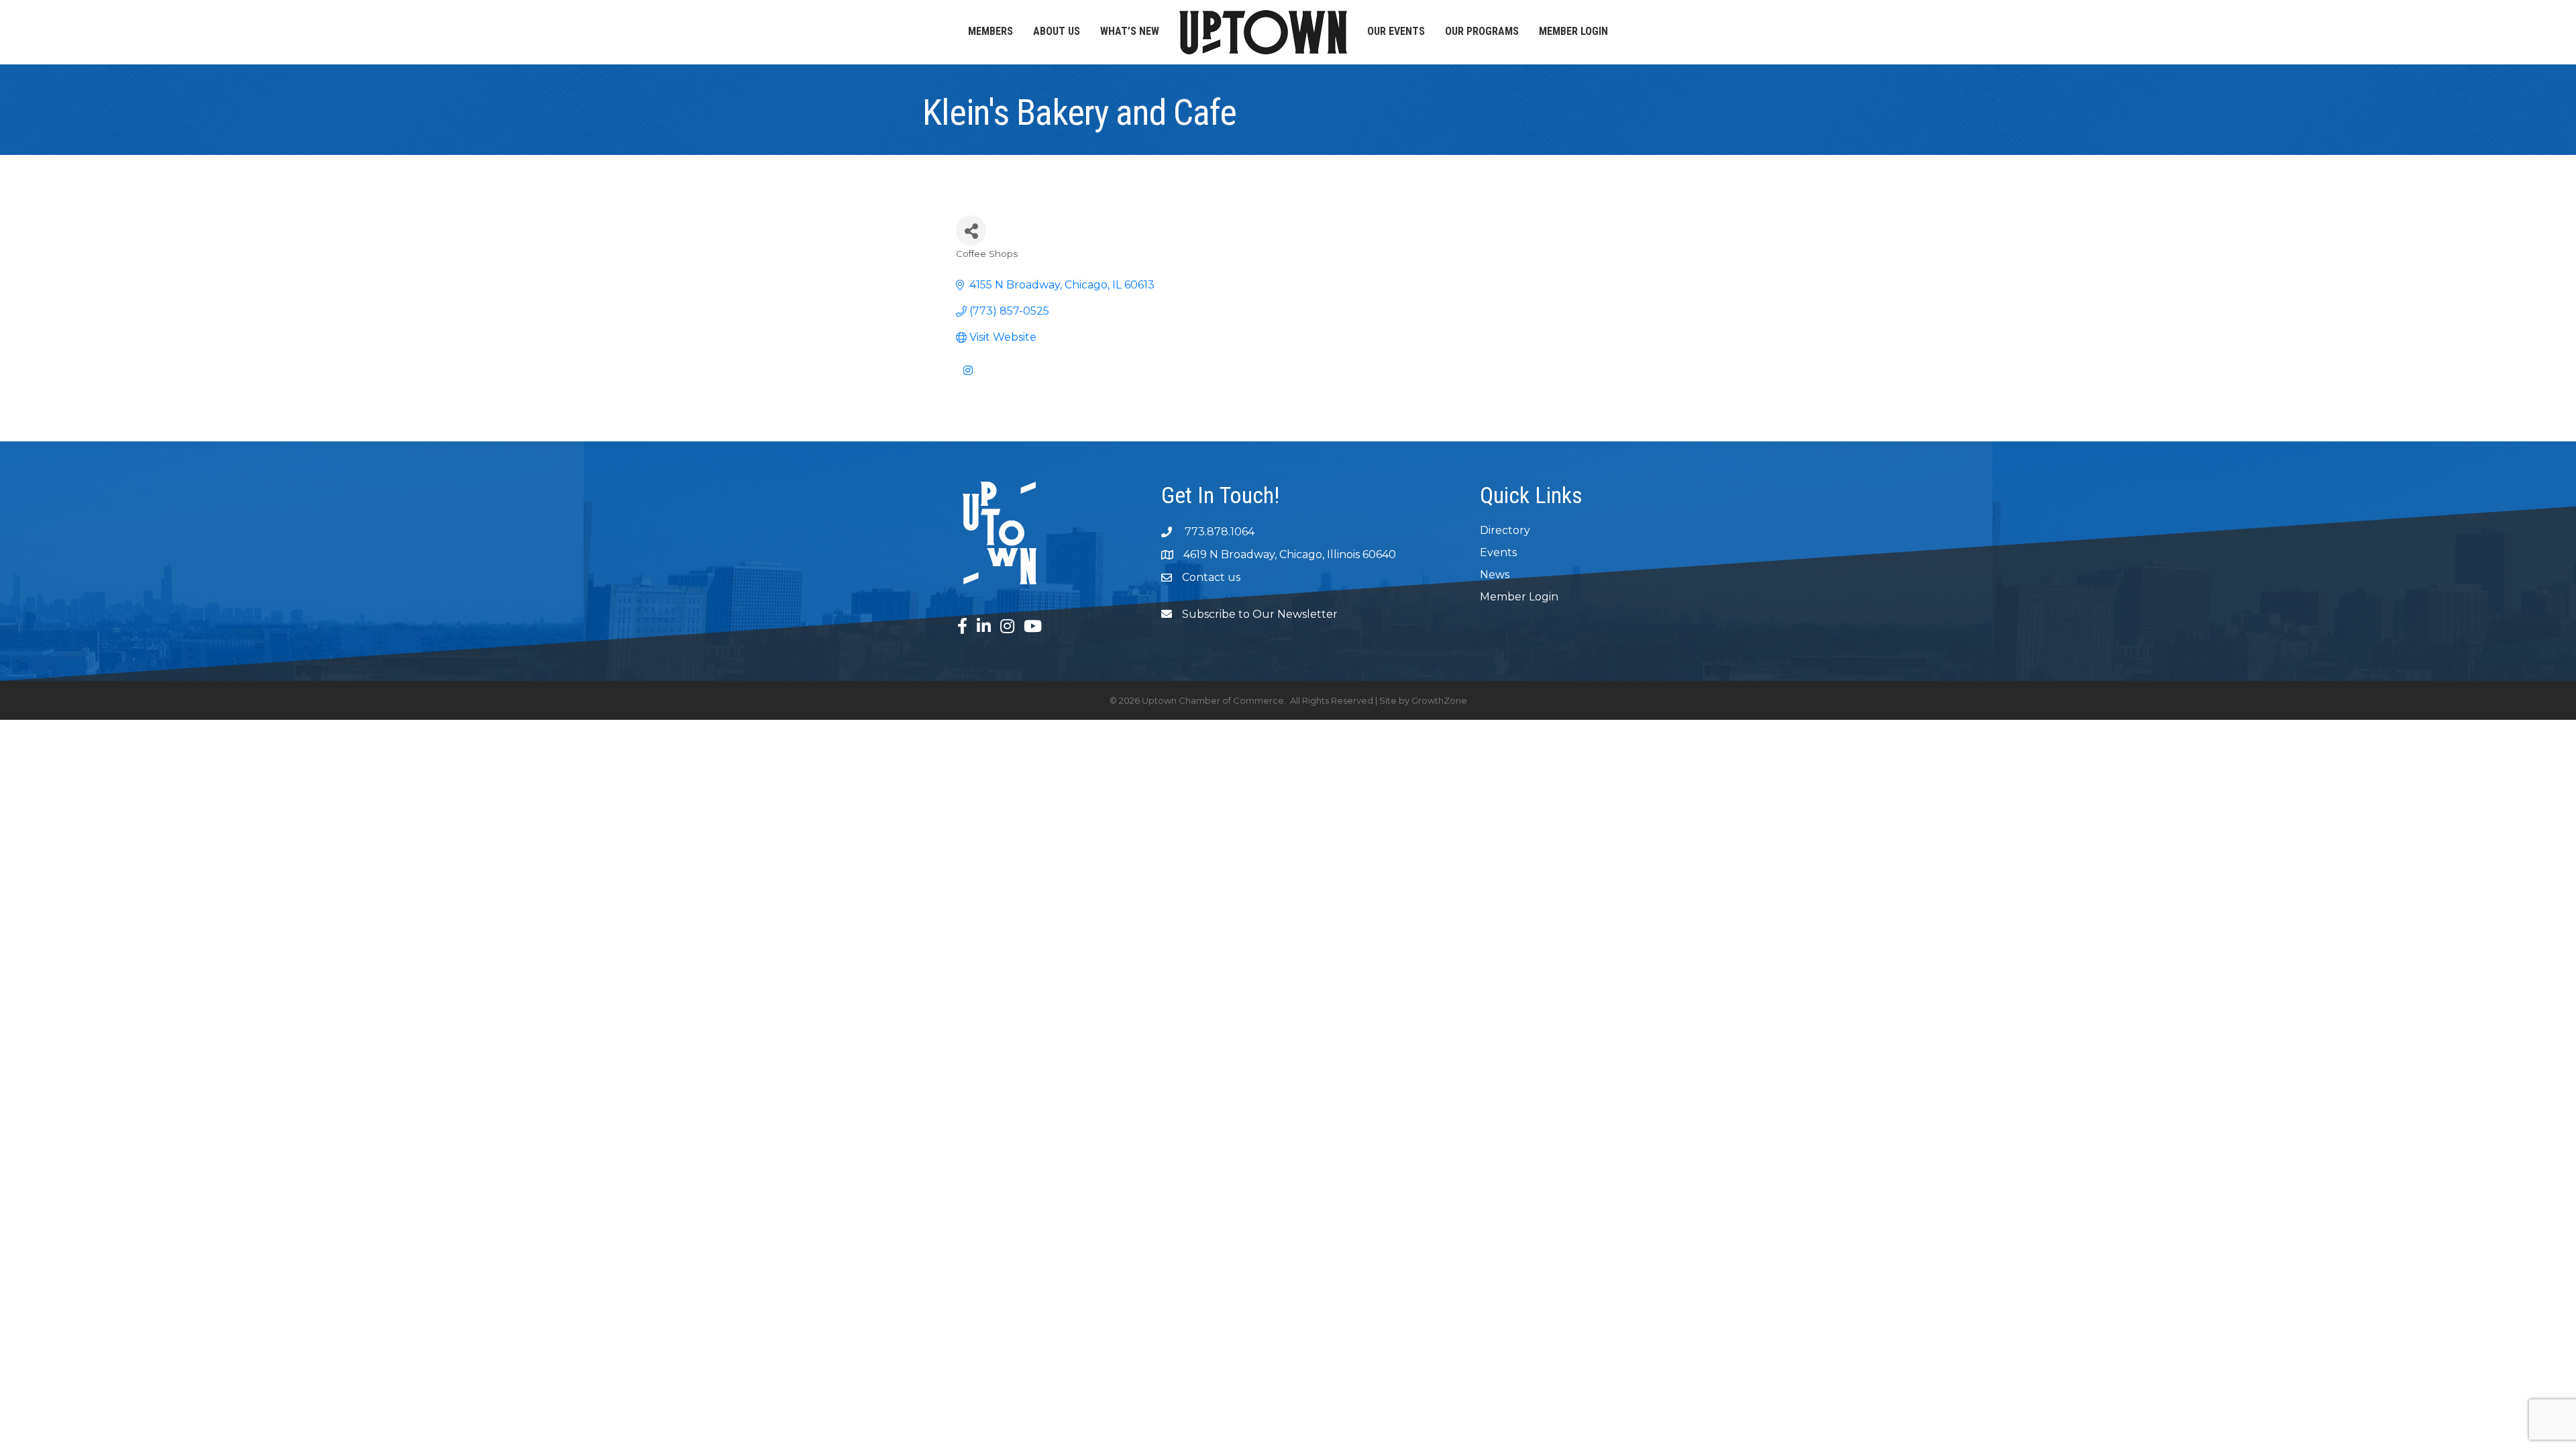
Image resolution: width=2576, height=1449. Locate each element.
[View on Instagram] (968, 379)
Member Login (1573, 31)
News (1495, 575)
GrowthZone (1439, 700)
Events (1498, 552)
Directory (1505, 530)
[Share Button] (971, 230)
